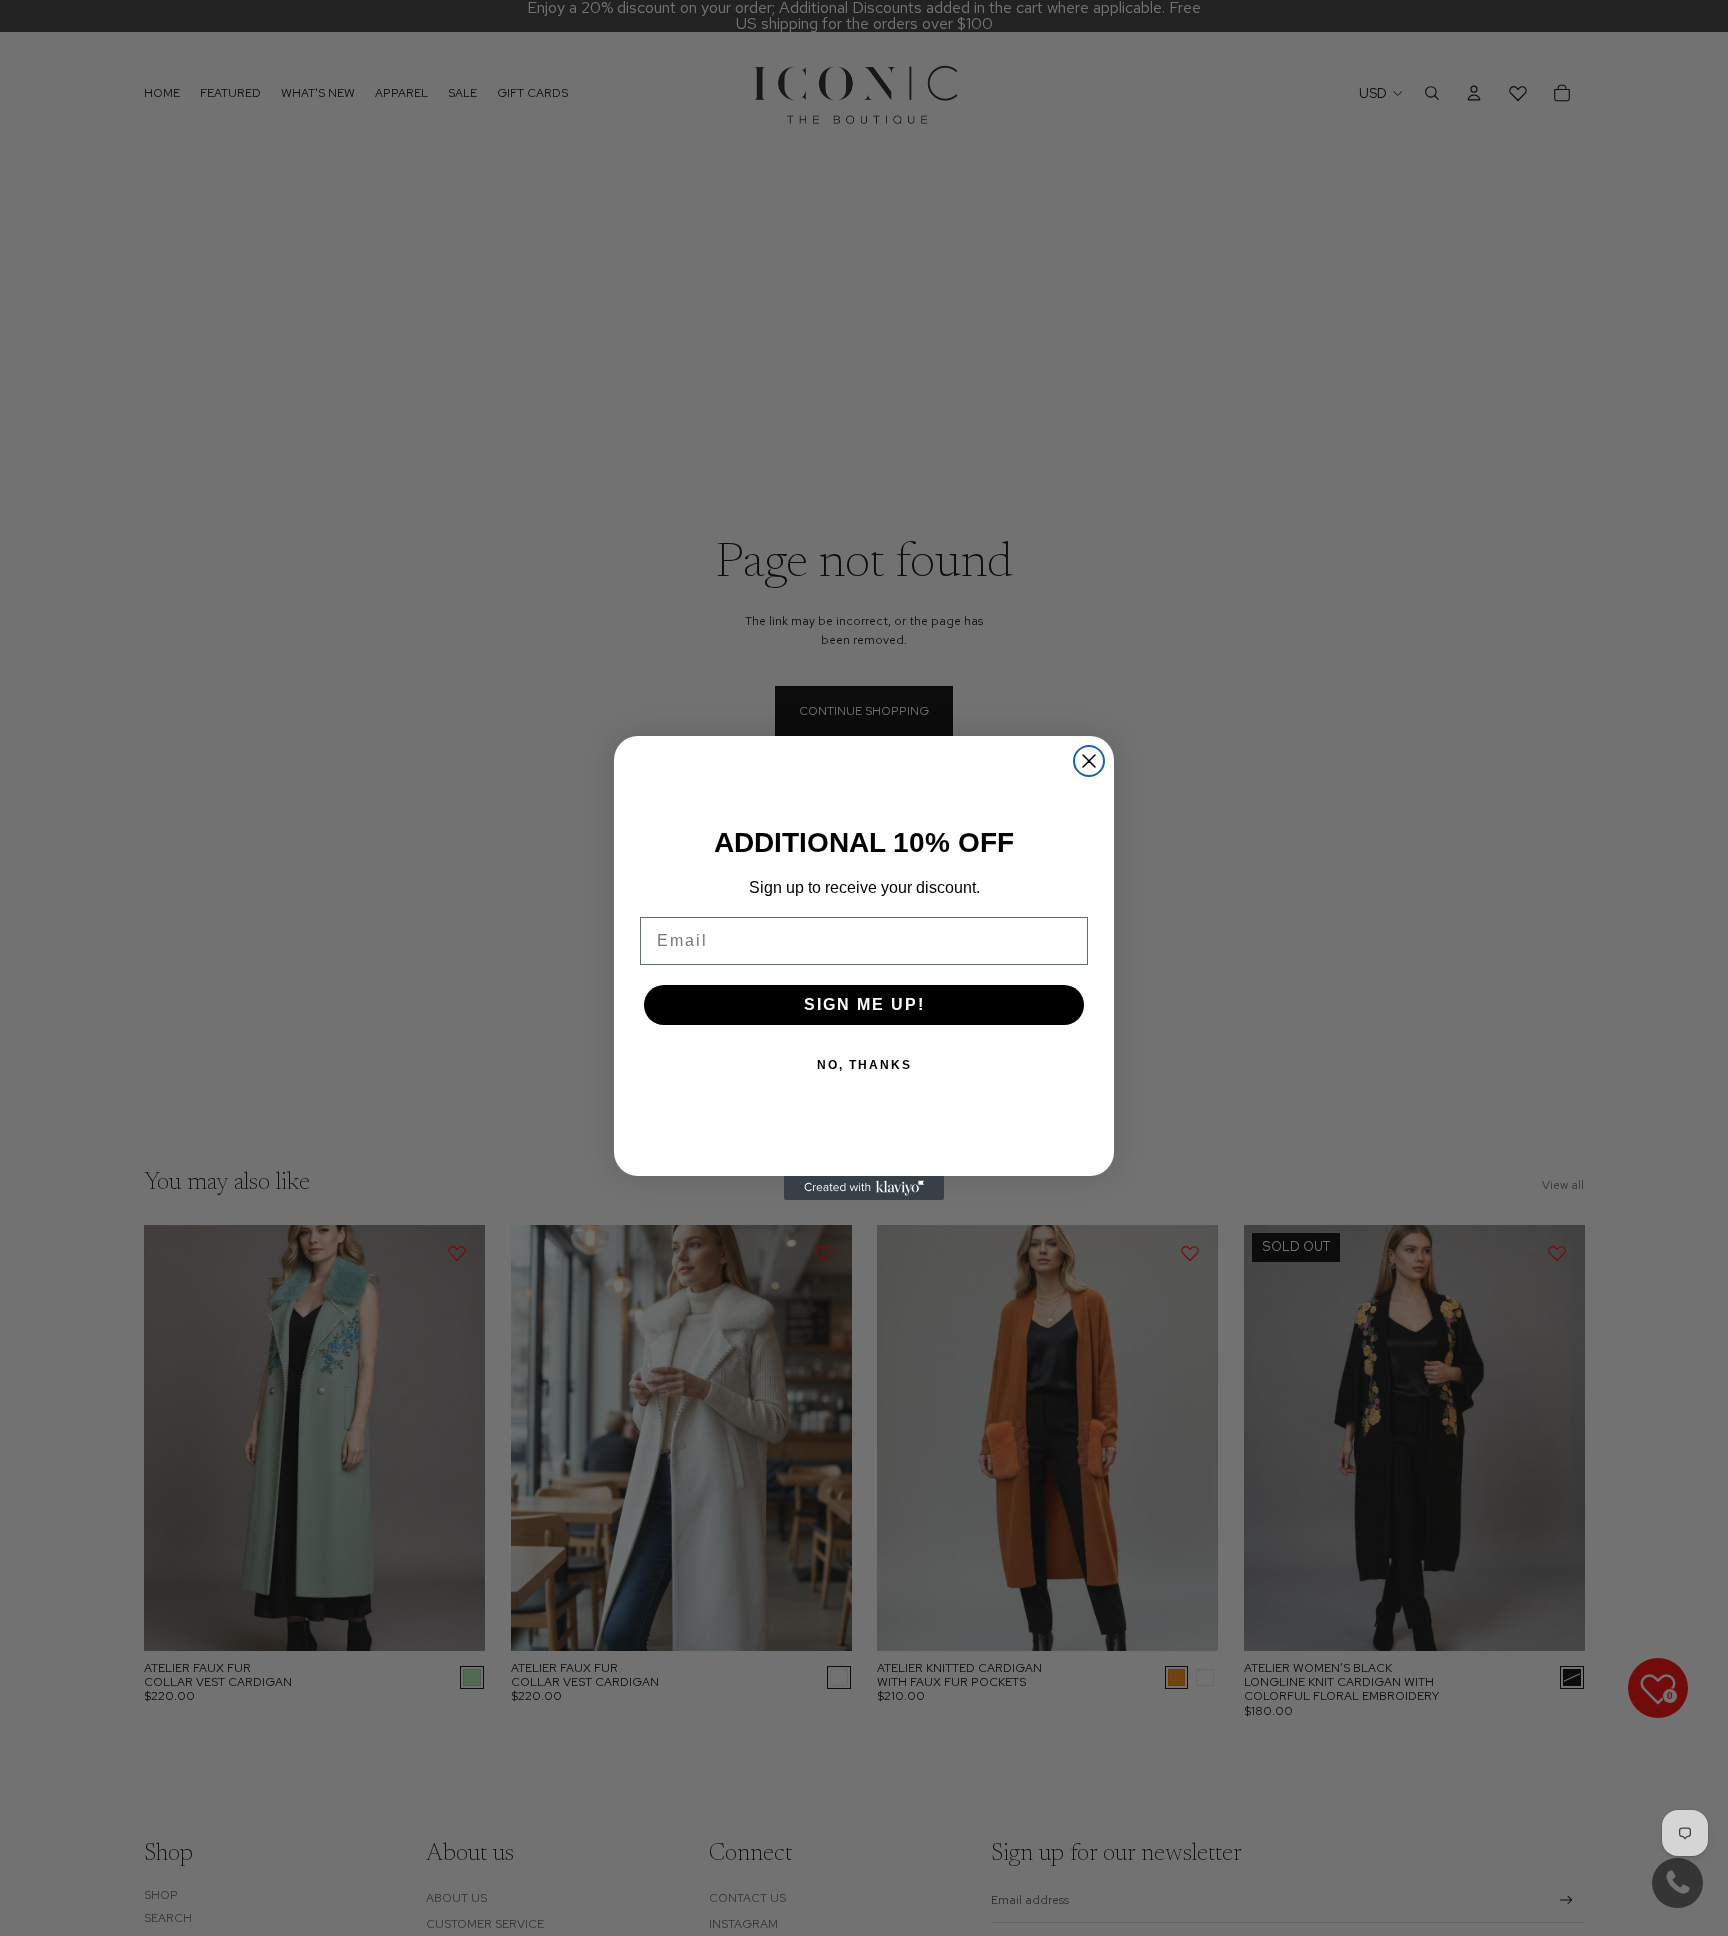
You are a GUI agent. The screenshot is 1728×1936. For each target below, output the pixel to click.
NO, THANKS (864, 1065)
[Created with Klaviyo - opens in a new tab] (864, 1188)
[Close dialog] (1089, 761)
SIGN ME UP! (864, 1004)
